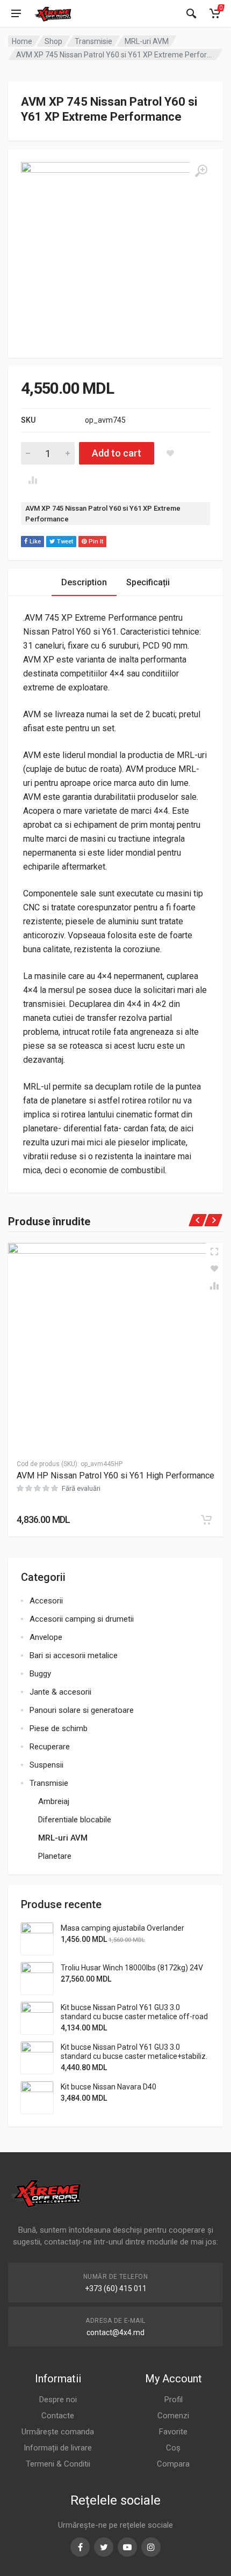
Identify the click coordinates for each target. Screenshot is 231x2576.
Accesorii (46, 1601)
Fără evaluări (81, 1488)
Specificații (148, 582)
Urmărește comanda (58, 2432)
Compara (173, 2464)
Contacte (58, 2416)
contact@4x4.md (115, 2332)
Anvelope (46, 1637)
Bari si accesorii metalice (74, 1655)
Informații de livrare (58, 2448)
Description (84, 582)
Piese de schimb (59, 1728)
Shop (53, 41)
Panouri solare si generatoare (82, 1710)
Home (22, 41)
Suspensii (46, 1765)
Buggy (40, 1674)
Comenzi (173, 2416)
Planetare (55, 1856)
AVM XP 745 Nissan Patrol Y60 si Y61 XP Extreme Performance (103, 514)
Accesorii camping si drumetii (82, 1619)
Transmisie (93, 41)
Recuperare (50, 1747)
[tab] (84, 582)
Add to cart (117, 453)
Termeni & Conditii (58, 2464)
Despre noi (58, 2400)
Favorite (173, 2432)
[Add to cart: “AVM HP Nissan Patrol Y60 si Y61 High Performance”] (206, 1520)
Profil (174, 2400)
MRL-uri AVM (147, 41)
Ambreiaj (54, 1801)
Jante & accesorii (60, 1692)
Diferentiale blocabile (75, 1820)
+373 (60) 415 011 (116, 2288)
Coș (173, 2448)
